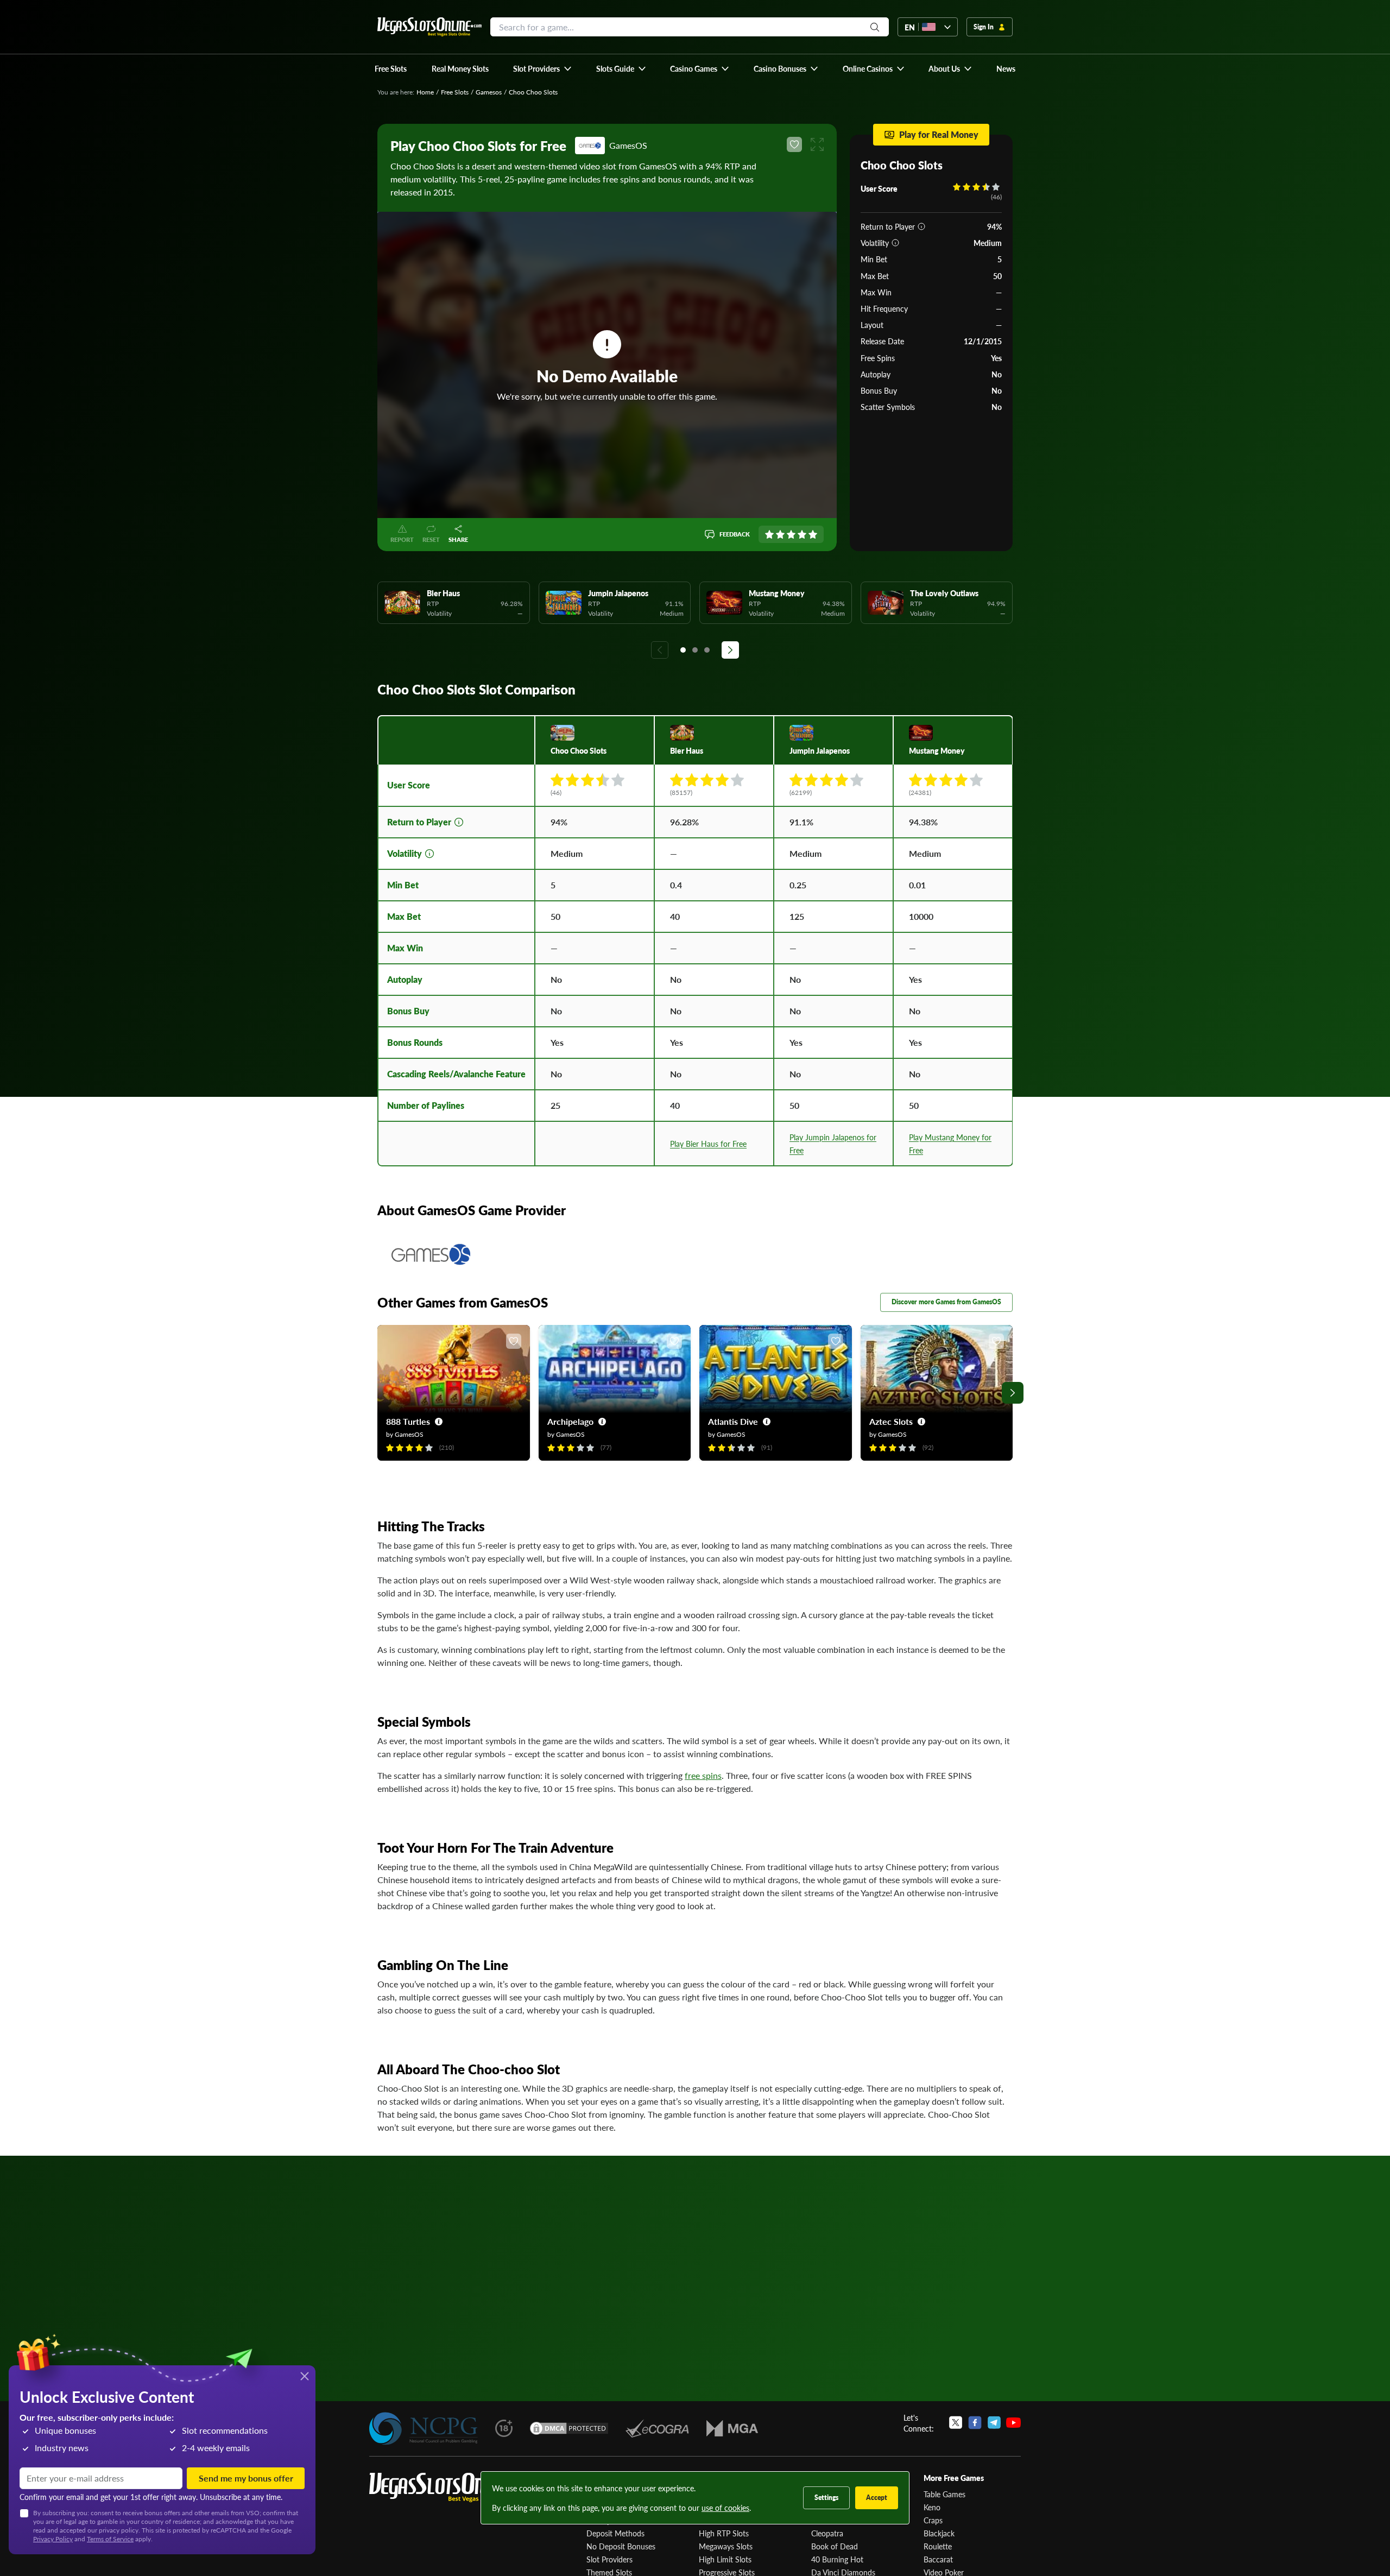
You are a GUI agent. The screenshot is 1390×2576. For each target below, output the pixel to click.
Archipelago (570, 1421)
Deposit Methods (615, 2533)
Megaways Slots (726, 2546)
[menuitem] (543, 68)
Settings (826, 2498)
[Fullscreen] (817, 144)
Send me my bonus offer (246, 2478)
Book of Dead (835, 2546)
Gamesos (489, 92)
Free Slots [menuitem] (391, 68)
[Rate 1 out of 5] (769, 534)
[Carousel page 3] (707, 650)
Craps (933, 2520)
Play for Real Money (939, 134)
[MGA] (732, 2428)
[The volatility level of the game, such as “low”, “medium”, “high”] (895, 243)
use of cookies (725, 2508)
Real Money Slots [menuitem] (460, 68)
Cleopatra (827, 2533)
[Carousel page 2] (695, 650)
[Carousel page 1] (683, 650)
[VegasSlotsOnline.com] (429, 27)
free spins (703, 1775)
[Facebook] (975, 2423)
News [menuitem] (1006, 68)
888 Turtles (408, 1421)
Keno (932, 2507)
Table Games (944, 2494)
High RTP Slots (724, 2533)
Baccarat (938, 2559)
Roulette (938, 2546)
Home (425, 92)
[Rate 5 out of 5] (813, 534)
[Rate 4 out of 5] (802, 534)
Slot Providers (609, 2559)
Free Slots (455, 92)
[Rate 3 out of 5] (791, 534)
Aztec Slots (891, 1421)
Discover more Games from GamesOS (946, 1302)
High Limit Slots (725, 2559)
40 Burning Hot (837, 2559)
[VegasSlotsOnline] (451, 2488)
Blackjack (939, 2533)
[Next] (730, 650)
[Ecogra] (657, 2428)
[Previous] (660, 650)
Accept (877, 2498)
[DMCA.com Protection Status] (569, 2428)
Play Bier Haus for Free (708, 1144)
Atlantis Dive (733, 1421)
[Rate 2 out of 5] (780, 534)
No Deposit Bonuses (621, 2546)
